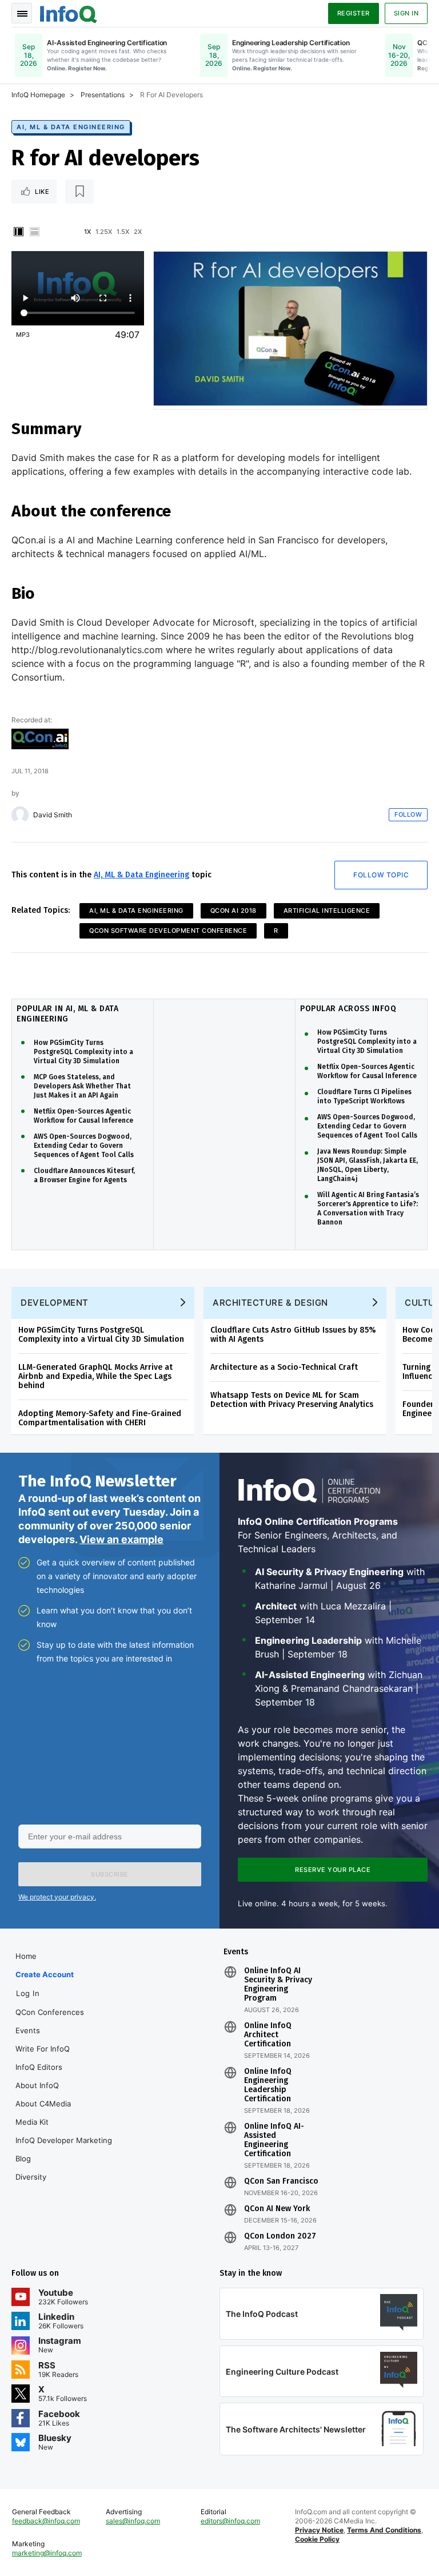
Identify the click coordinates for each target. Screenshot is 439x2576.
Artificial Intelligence (327, 911)
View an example (121, 1539)
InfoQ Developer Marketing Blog (64, 2149)
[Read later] (79, 192)
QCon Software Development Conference (168, 931)
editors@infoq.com (230, 2521)
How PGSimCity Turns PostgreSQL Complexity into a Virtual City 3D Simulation (83, 1052)
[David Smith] (20, 815)
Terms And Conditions (384, 2530)
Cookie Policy (317, 2539)
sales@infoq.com (133, 2521)
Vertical (18, 232)
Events (28, 2030)
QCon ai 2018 (234, 911)
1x (87, 232)
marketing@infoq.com (47, 2553)
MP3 (23, 335)
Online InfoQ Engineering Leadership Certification (268, 2085)
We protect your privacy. (57, 1897)
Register (354, 13)
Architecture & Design (270, 1303)
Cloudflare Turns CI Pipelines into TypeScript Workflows (364, 1096)
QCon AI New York (277, 2209)
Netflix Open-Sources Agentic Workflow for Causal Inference (83, 1116)
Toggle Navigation (22, 13)
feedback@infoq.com (46, 2521)
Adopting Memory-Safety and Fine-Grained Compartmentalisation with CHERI (100, 1418)
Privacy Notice (319, 2530)
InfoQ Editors (39, 2067)
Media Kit (32, 2122)
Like (42, 192)
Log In (28, 1993)
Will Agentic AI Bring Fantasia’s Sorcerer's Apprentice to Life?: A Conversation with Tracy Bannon (368, 1209)
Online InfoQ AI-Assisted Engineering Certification (274, 2140)
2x (138, 232)
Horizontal (34, 232)
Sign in (406, 13)
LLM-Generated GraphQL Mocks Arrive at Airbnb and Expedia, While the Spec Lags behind (95, 1376)
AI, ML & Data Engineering (71, 127)
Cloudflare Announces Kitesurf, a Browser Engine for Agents (84, 1175)
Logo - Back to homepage (69, 13)
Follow (408, 814)
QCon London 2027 (280, 2236)
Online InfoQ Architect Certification (268, 2035)
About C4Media (43, 2104)
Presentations (103, 95)
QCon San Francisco (281, 2181)
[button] (110, 1874)
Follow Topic (381, 875)
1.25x (104, 232)
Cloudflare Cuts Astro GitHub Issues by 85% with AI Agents (293, 1335)
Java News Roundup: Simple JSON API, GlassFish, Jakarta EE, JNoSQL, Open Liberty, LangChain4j (368, 1165)
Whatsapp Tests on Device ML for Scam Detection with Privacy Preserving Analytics (292, 1400)
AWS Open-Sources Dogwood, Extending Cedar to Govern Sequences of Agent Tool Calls (84, 1146)
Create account (45, 1974)
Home (26, 1956)
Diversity (31, 2177)
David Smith (53, 815)
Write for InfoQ (43, 2049)
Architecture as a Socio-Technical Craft (284, 1367)
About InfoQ (37, 2085)
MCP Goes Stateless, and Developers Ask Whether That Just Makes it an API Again (82, 1086)
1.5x (123, 232)
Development (55, 1303)
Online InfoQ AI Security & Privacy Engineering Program (278, 1985)
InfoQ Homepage (38, 95)
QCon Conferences (50, 2012)
